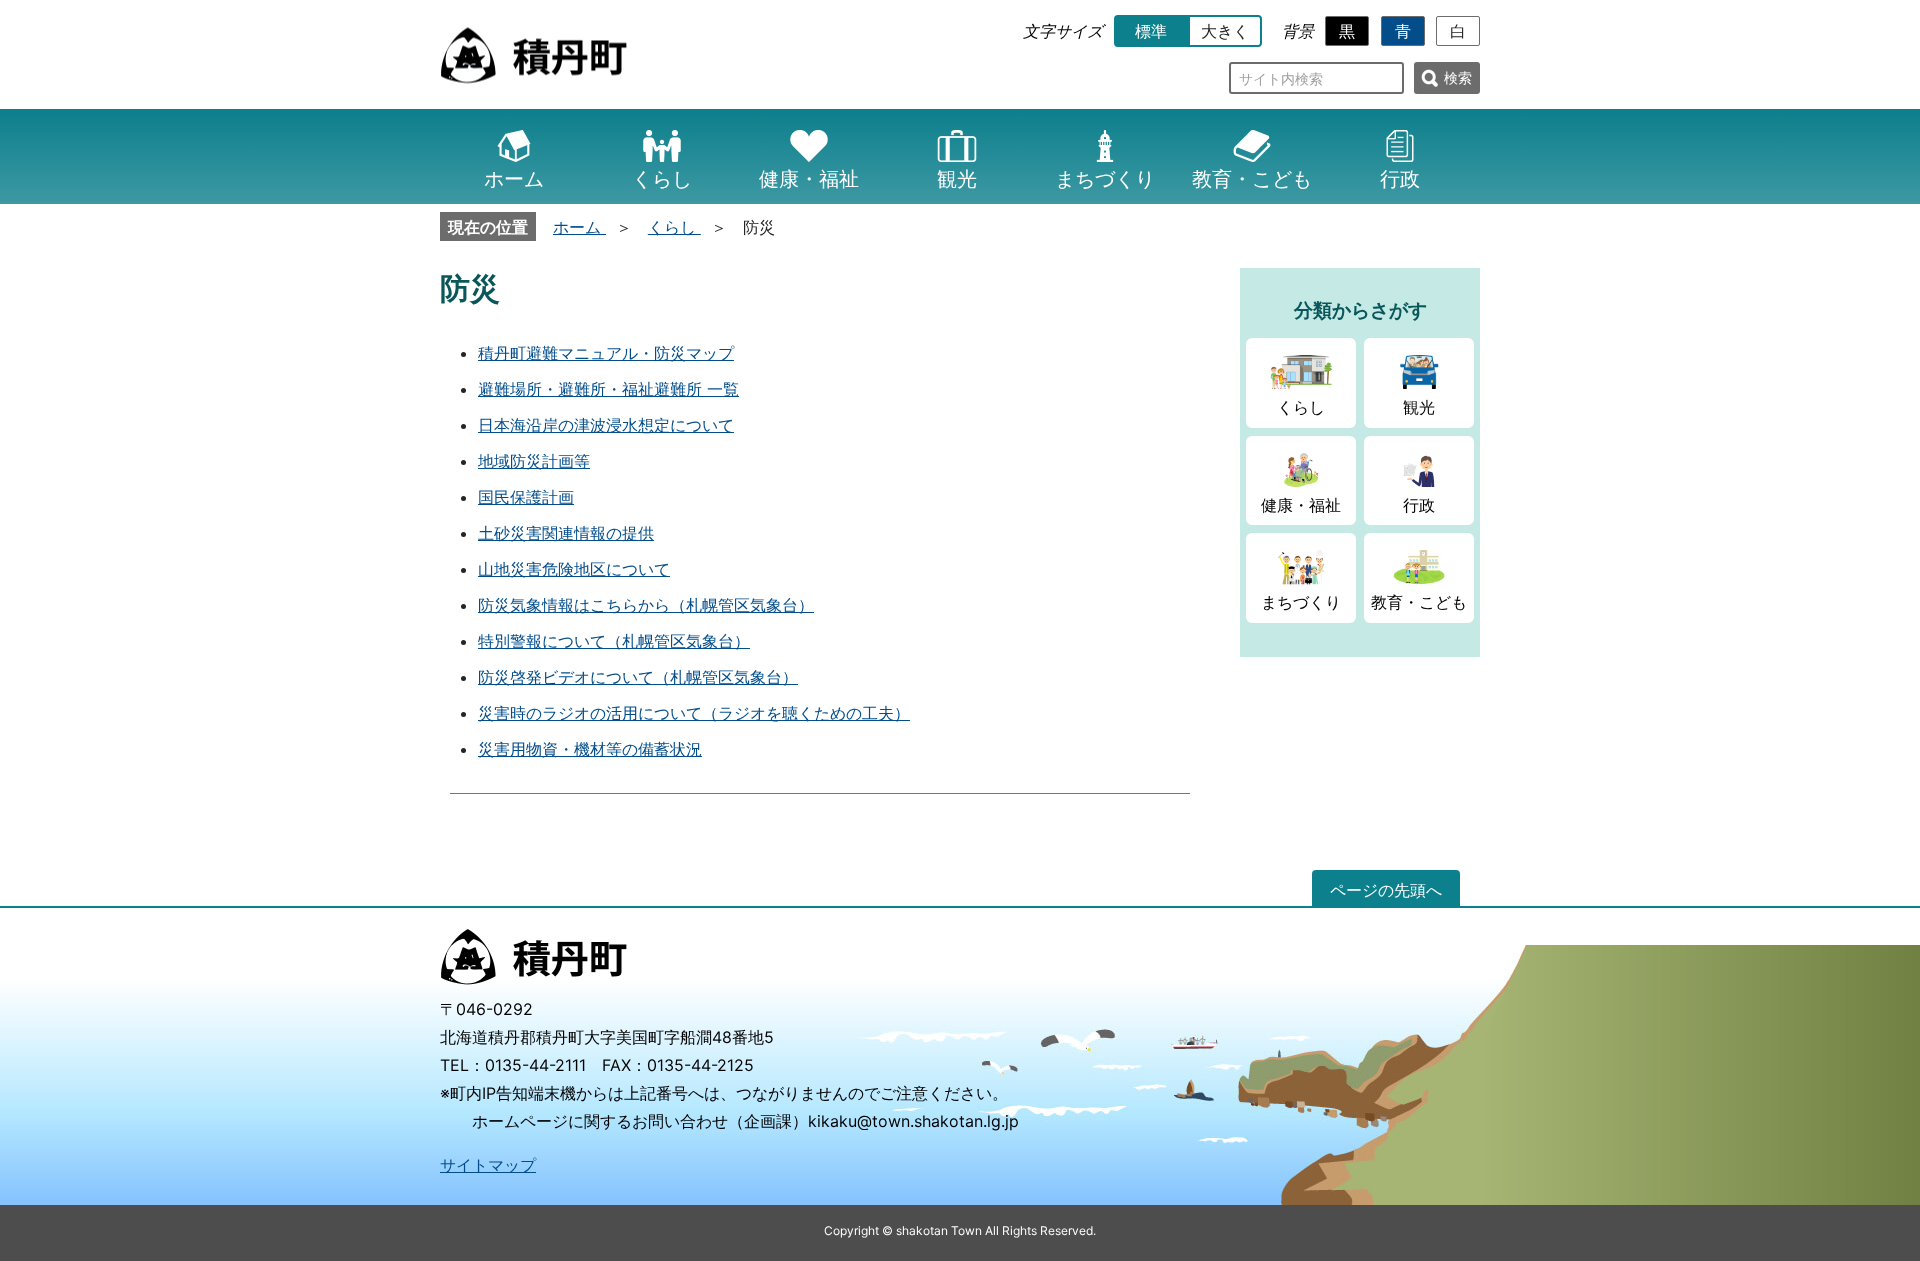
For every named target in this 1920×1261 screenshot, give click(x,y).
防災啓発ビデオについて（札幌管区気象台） (638, 677)
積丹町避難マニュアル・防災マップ (606, 353)
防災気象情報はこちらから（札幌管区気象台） (646, 605)
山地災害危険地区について (574, 569)
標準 (1151, 31)
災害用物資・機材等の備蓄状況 (590, 749)
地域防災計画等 (534, 461)
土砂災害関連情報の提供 (566, 533)
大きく (1225, 31)
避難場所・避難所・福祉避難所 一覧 (608, 389)
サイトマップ (488, 1165)
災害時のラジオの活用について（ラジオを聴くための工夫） (694, 713)
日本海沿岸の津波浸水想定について (606, 425)
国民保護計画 (526, 497)
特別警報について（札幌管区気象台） (614, 641)
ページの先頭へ (1386, 890)
